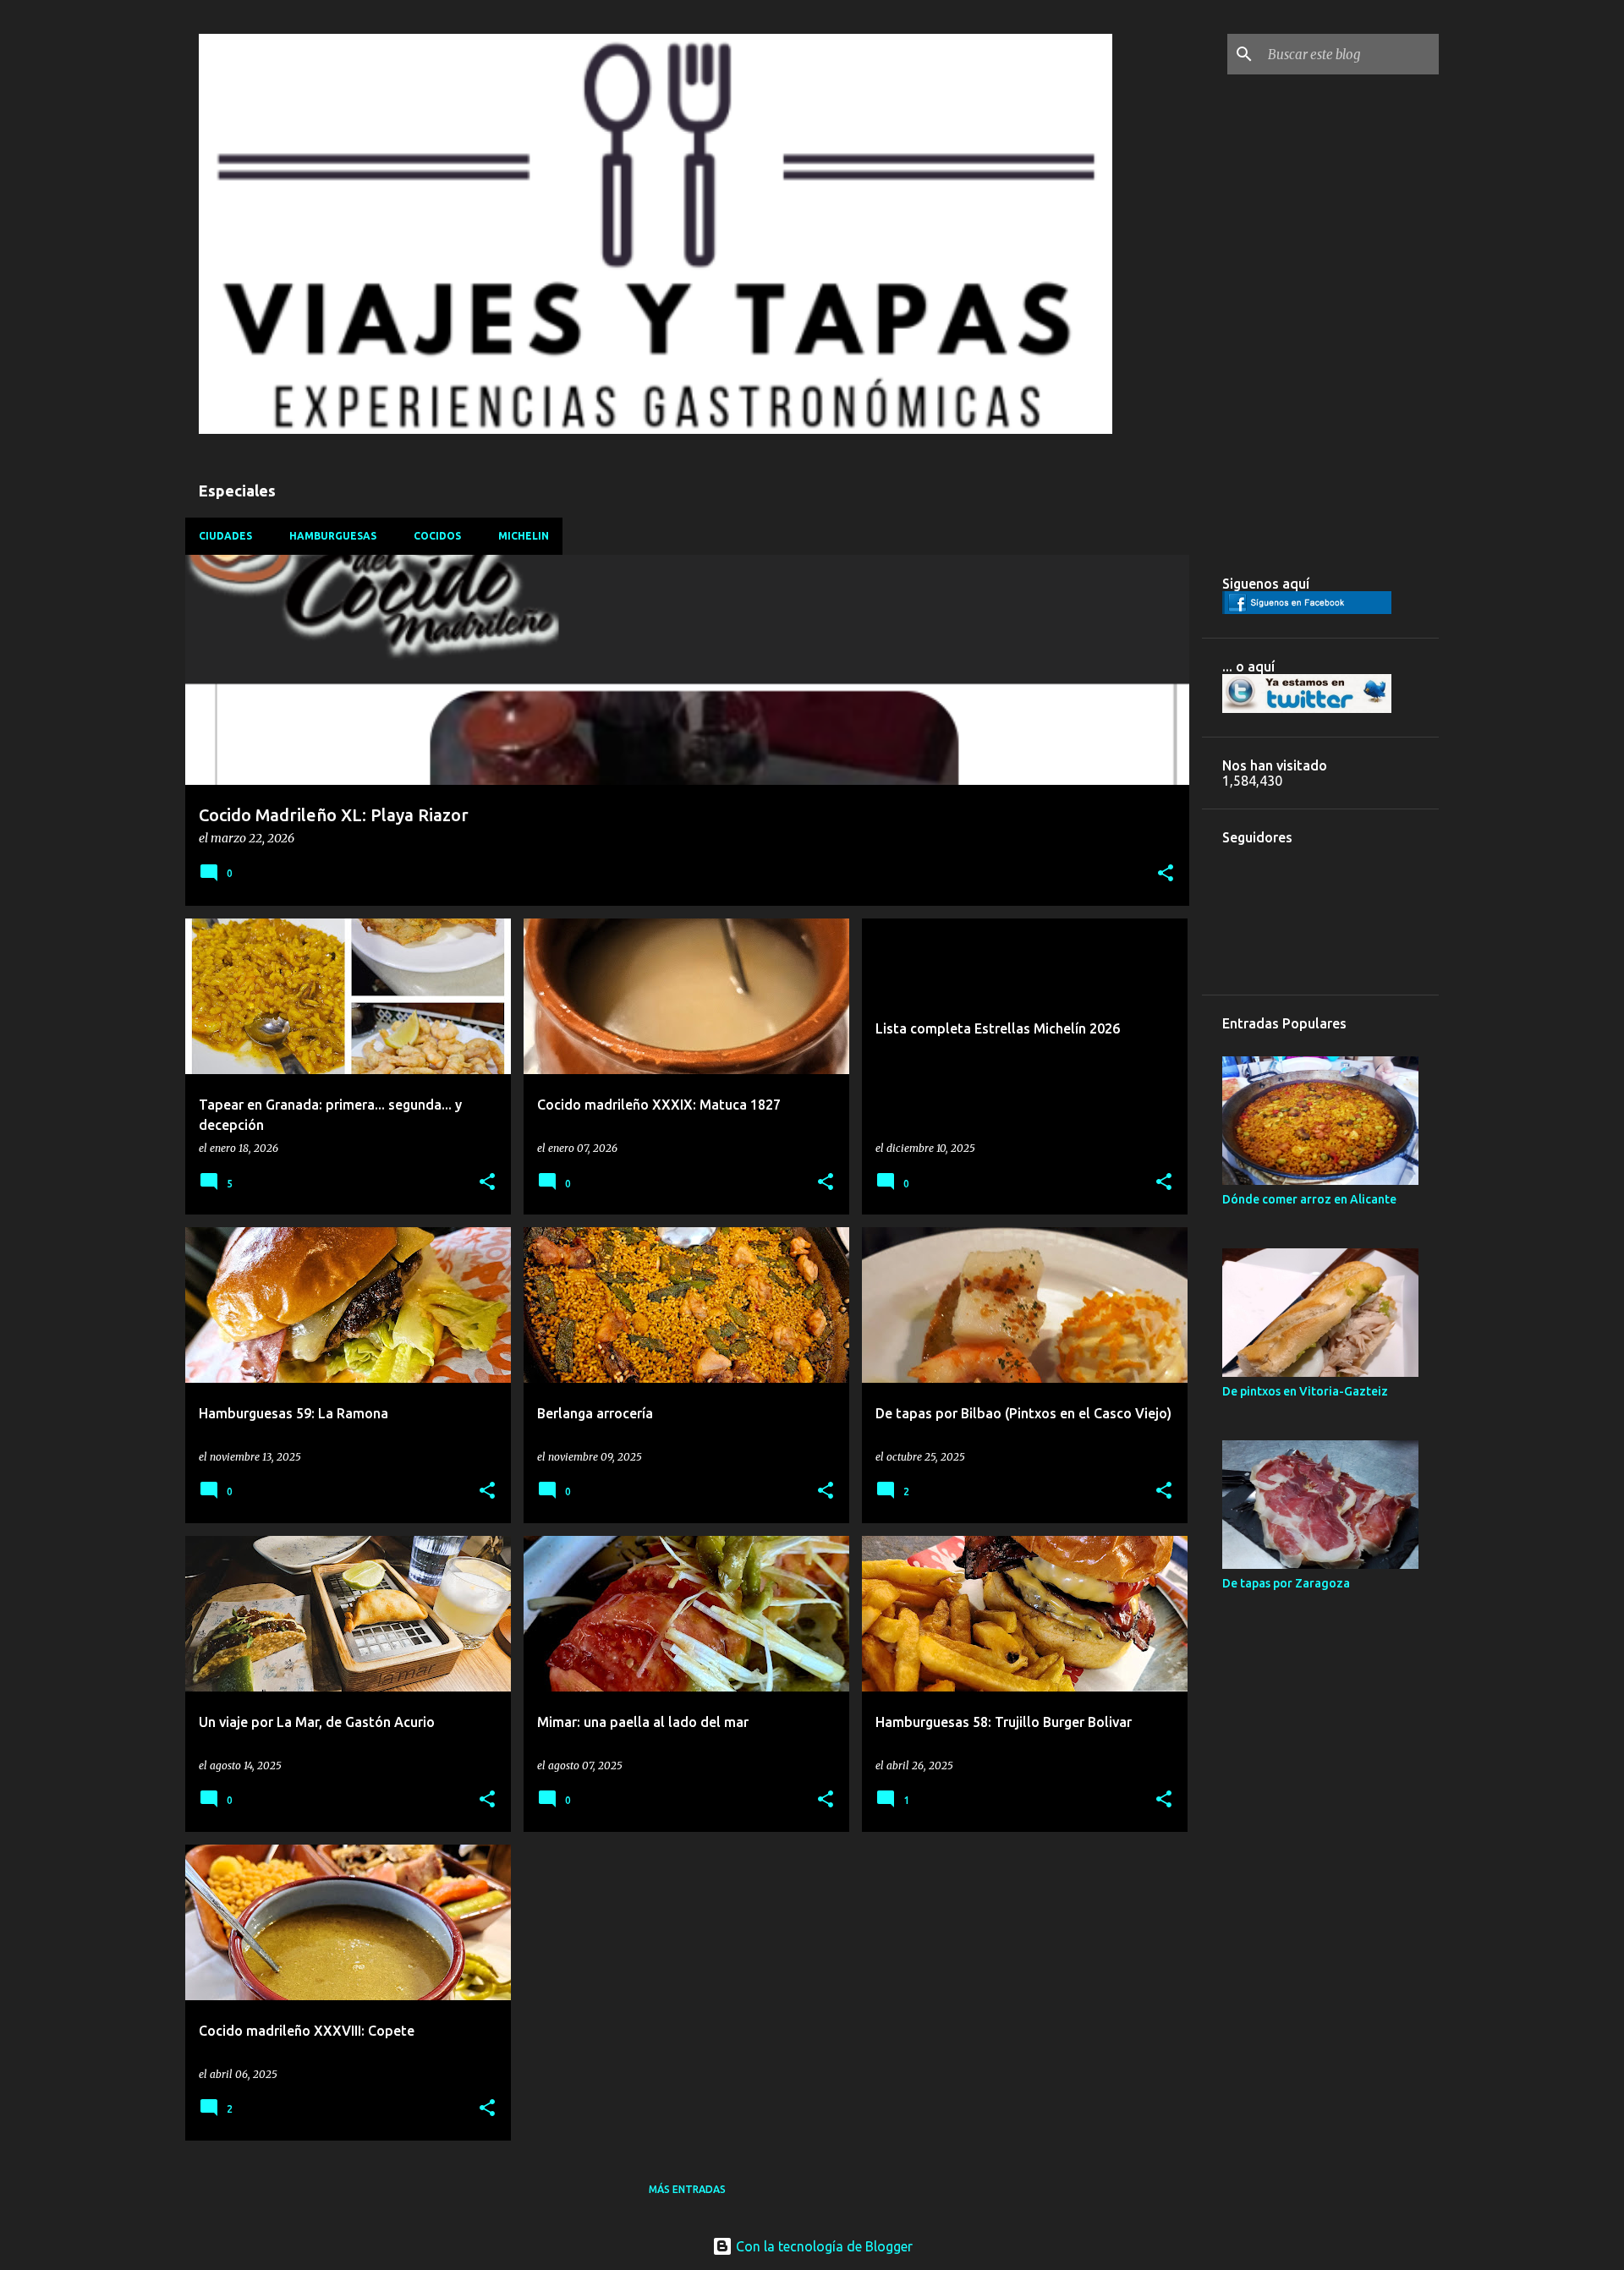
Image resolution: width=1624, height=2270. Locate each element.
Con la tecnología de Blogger (823, 2246)
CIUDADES (225, 536)
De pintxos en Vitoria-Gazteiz (1305, 1391)
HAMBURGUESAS (333, 536)
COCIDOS (437, 536)
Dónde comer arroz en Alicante (1309, 1199)
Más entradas (687, 2189)
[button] (1166, 874)
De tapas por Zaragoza (1286, 1583)
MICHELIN (524, 536)
